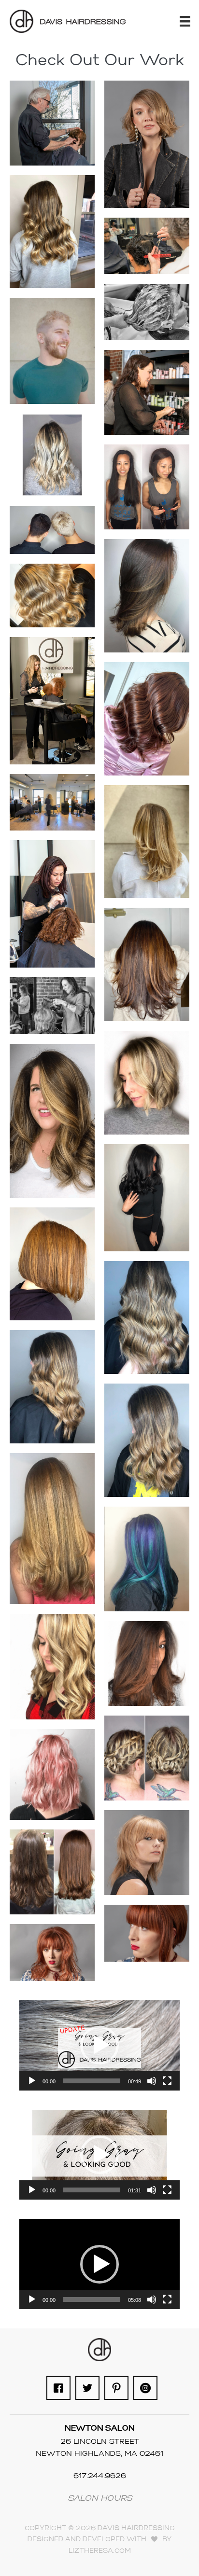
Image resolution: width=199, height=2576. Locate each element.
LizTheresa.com (100, 2551)
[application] (99, 2045)
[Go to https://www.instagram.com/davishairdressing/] (145, 2388)
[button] (99, 2045)
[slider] (92, 2081)
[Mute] (152, 2081)
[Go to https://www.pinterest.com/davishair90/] (116, 2388)
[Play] (32, 2081)
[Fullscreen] (167, 2081)
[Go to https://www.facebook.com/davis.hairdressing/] (58, 2388)
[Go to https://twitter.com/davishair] (87, 2388)
